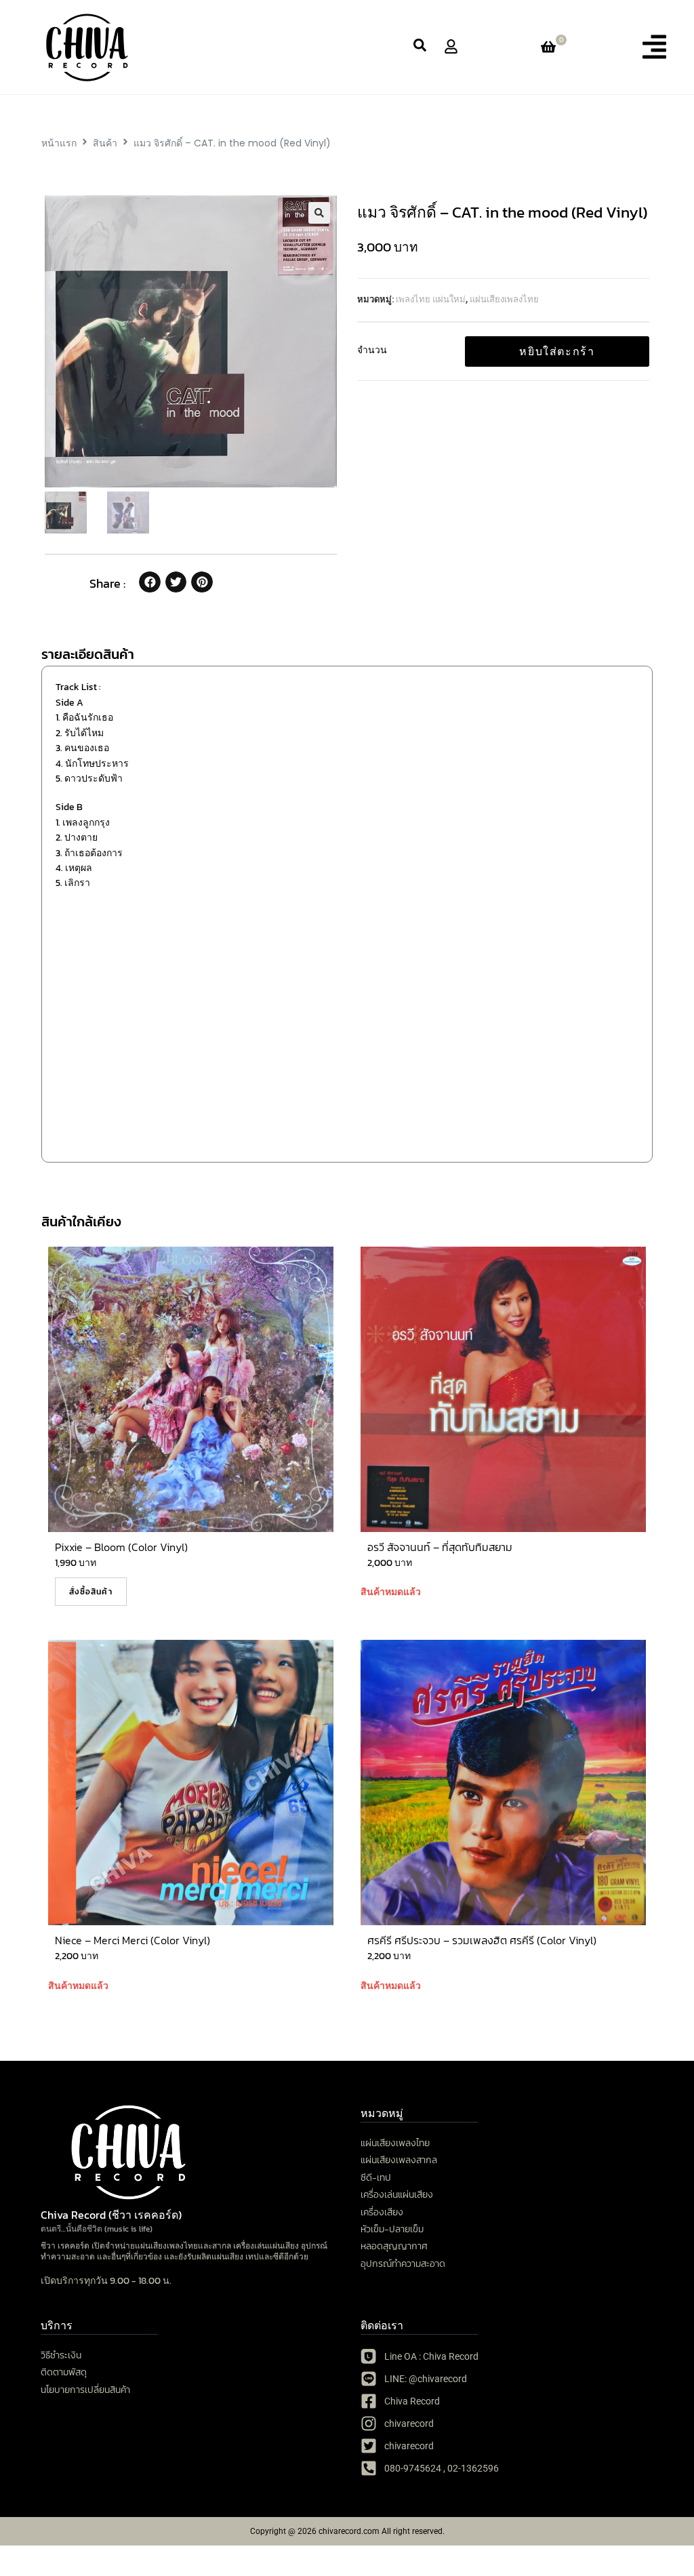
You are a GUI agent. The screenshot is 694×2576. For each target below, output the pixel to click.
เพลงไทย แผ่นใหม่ (431, 299)
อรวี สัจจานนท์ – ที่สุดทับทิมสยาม (440, 1547)
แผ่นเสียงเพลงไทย (504, 299)
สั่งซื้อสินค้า (91, 1592)
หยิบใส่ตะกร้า (557, 351)
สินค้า (105, 143)
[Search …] (420, 47)
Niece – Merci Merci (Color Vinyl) (132, 1940)
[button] (654, 47)
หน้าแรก (59, 143)
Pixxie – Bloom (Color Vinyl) (121, 1547)
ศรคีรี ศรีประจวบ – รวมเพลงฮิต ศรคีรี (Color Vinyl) (482, 1940)
